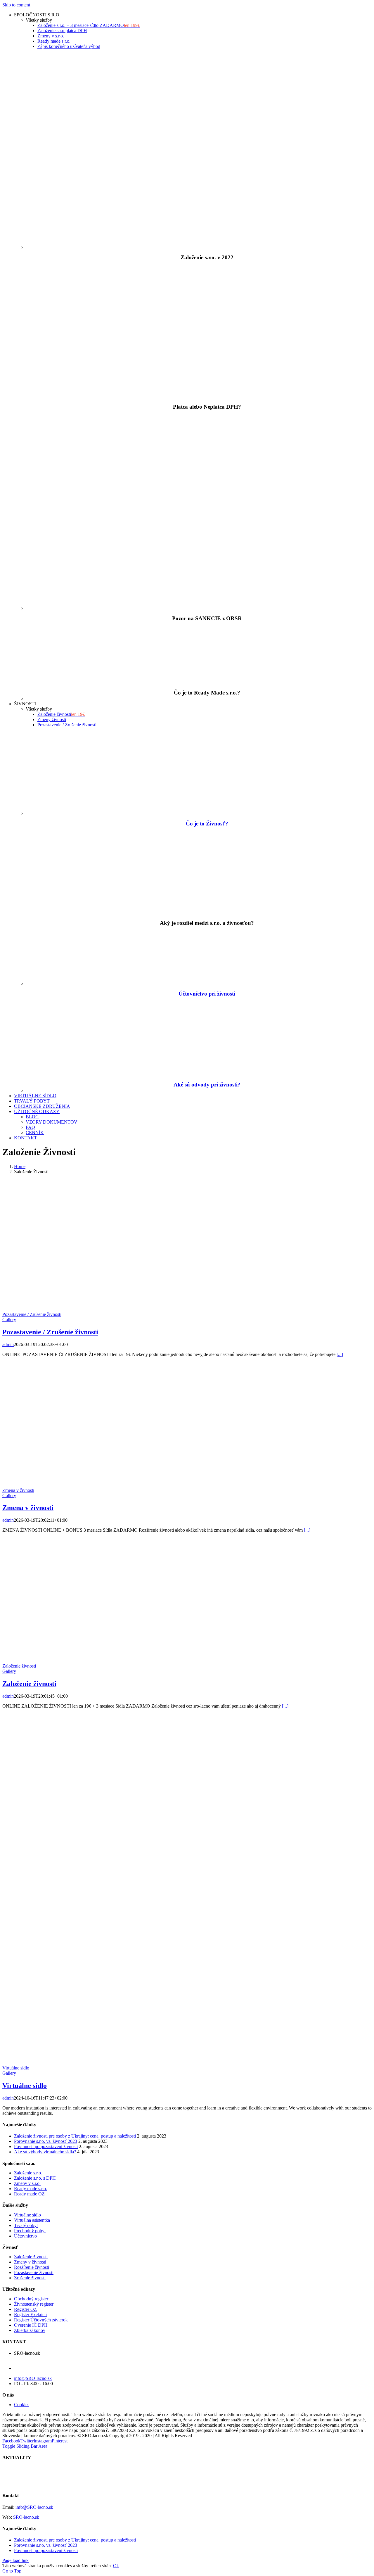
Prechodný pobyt (30, 2231)
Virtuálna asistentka (32, 2220)
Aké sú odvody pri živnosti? (207, 1085)
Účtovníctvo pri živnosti (207, 994)
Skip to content (16, 5)
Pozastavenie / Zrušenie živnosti (32, 1314)
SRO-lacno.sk (26, 2517)
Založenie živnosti (19, 1666)
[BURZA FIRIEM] (74, 2484)
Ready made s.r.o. (31, 2189)
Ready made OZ (29, 2194)
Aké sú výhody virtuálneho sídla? (45, 2152)
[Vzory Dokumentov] (13, 2484)
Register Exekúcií (30, 2315)
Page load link (15, 2560)
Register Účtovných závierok (41, 2320)
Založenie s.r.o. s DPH (35, 2178)
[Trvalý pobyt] (94, 2484)
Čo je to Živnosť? (207, 824)
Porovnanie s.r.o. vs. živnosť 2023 (46, 2141)
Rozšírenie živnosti (32, 2267)
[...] (340, 1354)
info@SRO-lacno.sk (33, 2378)
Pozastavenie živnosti (34, 2272)
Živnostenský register (34, 2304)
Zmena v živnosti (18, 1490)
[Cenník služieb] (53, 2484)
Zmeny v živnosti (30, 2262)
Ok (116, 2566)
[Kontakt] (33, 2484)
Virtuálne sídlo (16, 2068)
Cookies (22, 2405)
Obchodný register (31, 2299)
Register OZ (25, 2309)
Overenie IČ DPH (31, 2325)
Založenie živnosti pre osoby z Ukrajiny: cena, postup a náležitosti (75, 2136)
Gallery (9, 1320)
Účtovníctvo (25, 2236)
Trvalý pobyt (26, 2225)
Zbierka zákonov (30, 2330)
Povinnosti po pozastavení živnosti (46, 2146)
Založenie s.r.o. (28, 2173)
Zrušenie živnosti (30, 2278)
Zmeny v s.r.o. (27, 2183)
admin (8, 1344)
